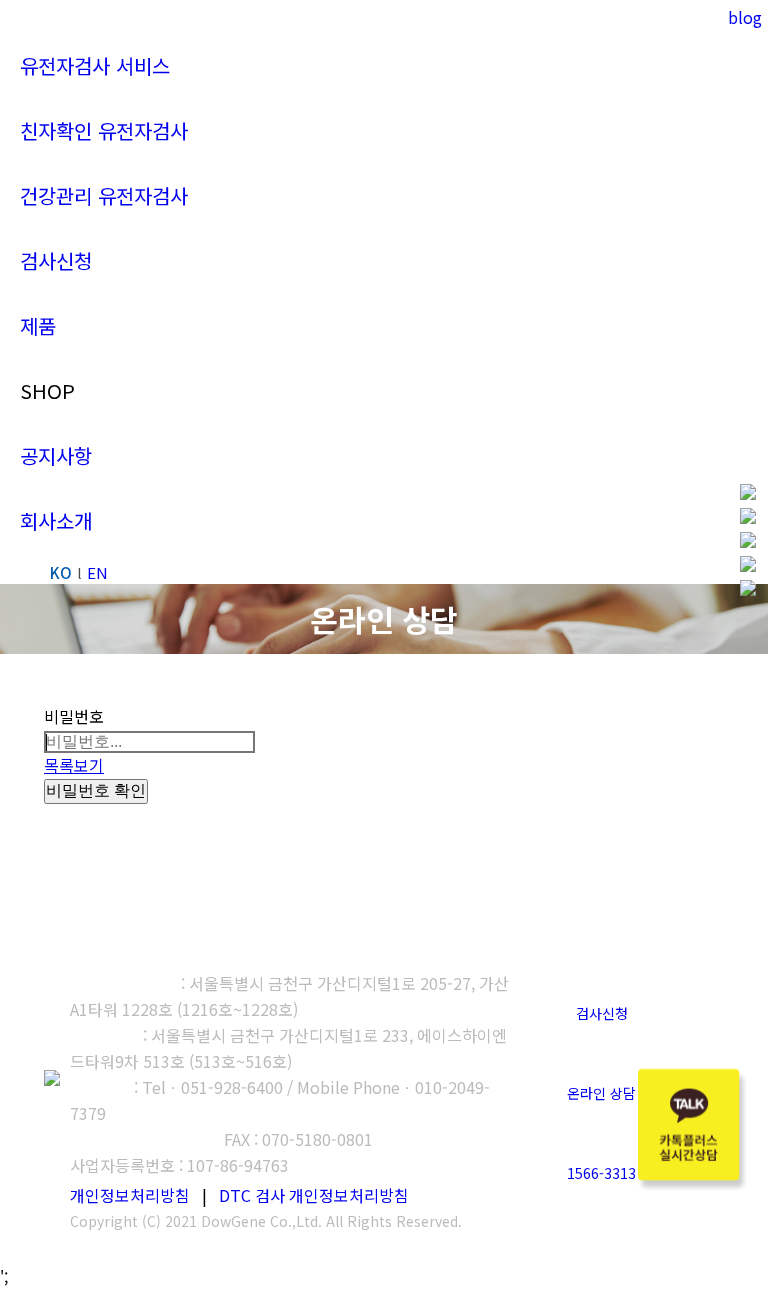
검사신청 (602, 1013)
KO (61, 572)
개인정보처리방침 (130, 1195)
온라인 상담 (601, 1093)
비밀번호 (74, 716)
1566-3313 (601, 1173)
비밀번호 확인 (96, 790)
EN (97, 572)
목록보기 (74, 765)
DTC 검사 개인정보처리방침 (314, 1195)
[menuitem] (95, 65)
